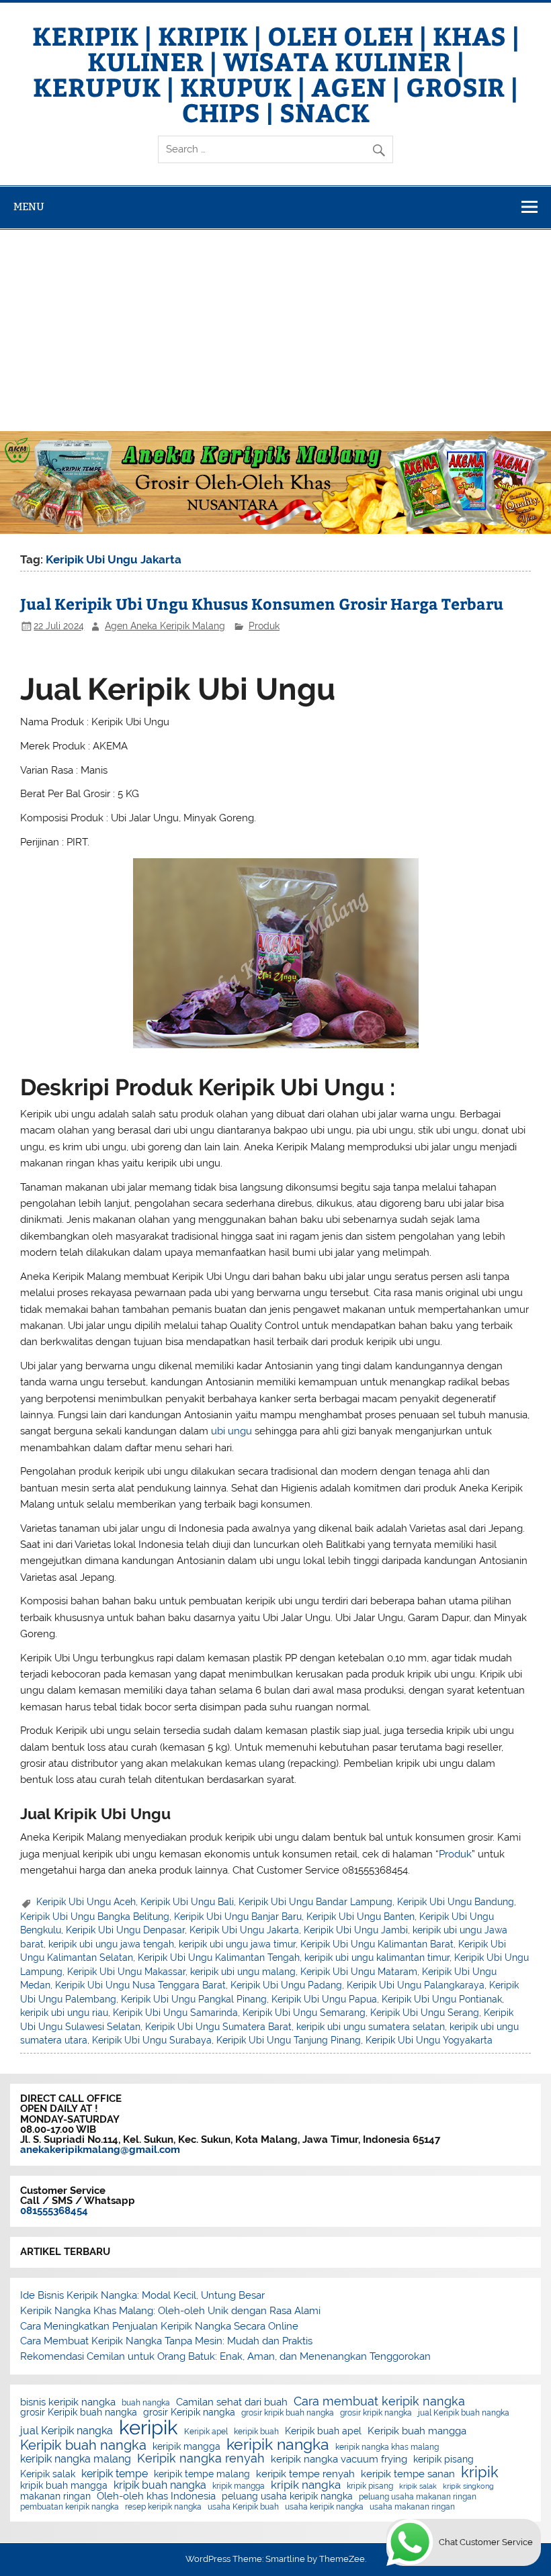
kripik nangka (306, 2485)
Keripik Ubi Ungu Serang (425, 2013)
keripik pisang (443, 2460)
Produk (264, 626)
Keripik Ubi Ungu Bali (187, 1902)
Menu (29, 206)
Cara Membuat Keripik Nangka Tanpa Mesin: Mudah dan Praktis (166, 2341)
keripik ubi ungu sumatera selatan (371, 2027)
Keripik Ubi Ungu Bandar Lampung (315, 1902)
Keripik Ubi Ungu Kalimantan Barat (377, 1944)
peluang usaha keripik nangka (287, 2497)
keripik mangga (186, 2447)
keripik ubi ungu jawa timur (237, 1944)
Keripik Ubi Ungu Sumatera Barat (218, 2027)
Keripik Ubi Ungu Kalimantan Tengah (219, 1958)
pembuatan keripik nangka (70, 2507)
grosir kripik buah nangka (288, 2413)
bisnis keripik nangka (68, 2402)
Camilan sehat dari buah (232, 2402)
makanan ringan (55, 2497)
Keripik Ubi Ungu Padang (286, 1985)
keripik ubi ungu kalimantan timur (377, 1958)
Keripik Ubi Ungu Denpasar (125, 1930)
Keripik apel (206, 2432)
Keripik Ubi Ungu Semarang (304, 2013)
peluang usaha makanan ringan (418, 2497)
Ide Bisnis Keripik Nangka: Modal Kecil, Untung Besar (142, 2295)
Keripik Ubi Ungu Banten (361, 1917)
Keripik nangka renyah (201, 2458)
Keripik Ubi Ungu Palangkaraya (416, 1985)
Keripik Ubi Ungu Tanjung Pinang (289, 2040)
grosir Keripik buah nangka (79, 2413)
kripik (480, 2472)
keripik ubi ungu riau (64, 2013)
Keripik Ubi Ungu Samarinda (175, 2013)
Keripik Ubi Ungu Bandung (456, 1902)
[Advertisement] (275, 330)
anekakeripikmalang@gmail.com (100, 2150)
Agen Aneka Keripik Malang (165, 626)
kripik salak (418, 2486)
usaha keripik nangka (324, 2507)
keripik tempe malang (202, 2475)
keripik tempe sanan (408, 2474)
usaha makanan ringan (412, 2507)
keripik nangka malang (76, 2459)
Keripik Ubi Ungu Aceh (86, 1902)
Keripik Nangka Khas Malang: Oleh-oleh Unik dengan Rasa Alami (170, 2311)
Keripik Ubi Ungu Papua (324, 1999)
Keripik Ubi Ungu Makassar (126, 1972)
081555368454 (54, 2211)
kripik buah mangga (64, 2486)
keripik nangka (278, 2445)
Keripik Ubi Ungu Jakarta (244, 1930)
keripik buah (256, 2432)
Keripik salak (48, 2475)
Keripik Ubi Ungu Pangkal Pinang (194, 1999)
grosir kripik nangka (376, 2413)
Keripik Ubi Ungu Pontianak (442, 1999)
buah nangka (146, 2403)
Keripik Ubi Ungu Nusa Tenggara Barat (140, 1985)
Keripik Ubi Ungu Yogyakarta (429, 2040)
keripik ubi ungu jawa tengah (111, 1944)
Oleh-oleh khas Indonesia (156, 2496)
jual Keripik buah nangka (464, 2413)
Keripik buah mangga (417, 2431)
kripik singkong (468, 2486)
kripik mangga (239, 2486)
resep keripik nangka (163, 2507)
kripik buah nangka (160, 2485)
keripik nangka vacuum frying (339, 2459)
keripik (149, 2427)
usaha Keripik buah (243, 2507)
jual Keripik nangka (67, 2431)
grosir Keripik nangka (189, 2413)
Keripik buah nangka (83, 2445)
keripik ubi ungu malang (243, 1972)
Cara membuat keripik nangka (379, 2401)
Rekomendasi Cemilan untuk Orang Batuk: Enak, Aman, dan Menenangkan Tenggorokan (225, 2356)
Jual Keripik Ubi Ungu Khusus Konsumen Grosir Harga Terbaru (262, 603)
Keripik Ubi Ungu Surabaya (152, 2040)
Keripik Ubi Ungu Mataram (359, 1972)
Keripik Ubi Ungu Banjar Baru (238, 1917)
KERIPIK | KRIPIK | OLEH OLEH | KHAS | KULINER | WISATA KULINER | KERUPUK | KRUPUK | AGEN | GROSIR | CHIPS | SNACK (276, 74)
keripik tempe (115, 2474)
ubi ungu (231, 1431)
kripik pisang (370, 2486)
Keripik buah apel (323, 2432)
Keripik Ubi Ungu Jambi (356, 1930)
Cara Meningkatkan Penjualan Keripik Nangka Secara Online (159, 2326)
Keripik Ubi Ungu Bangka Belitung (95, 1917)
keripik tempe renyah (305, 2474)
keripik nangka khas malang (387, 2447)
